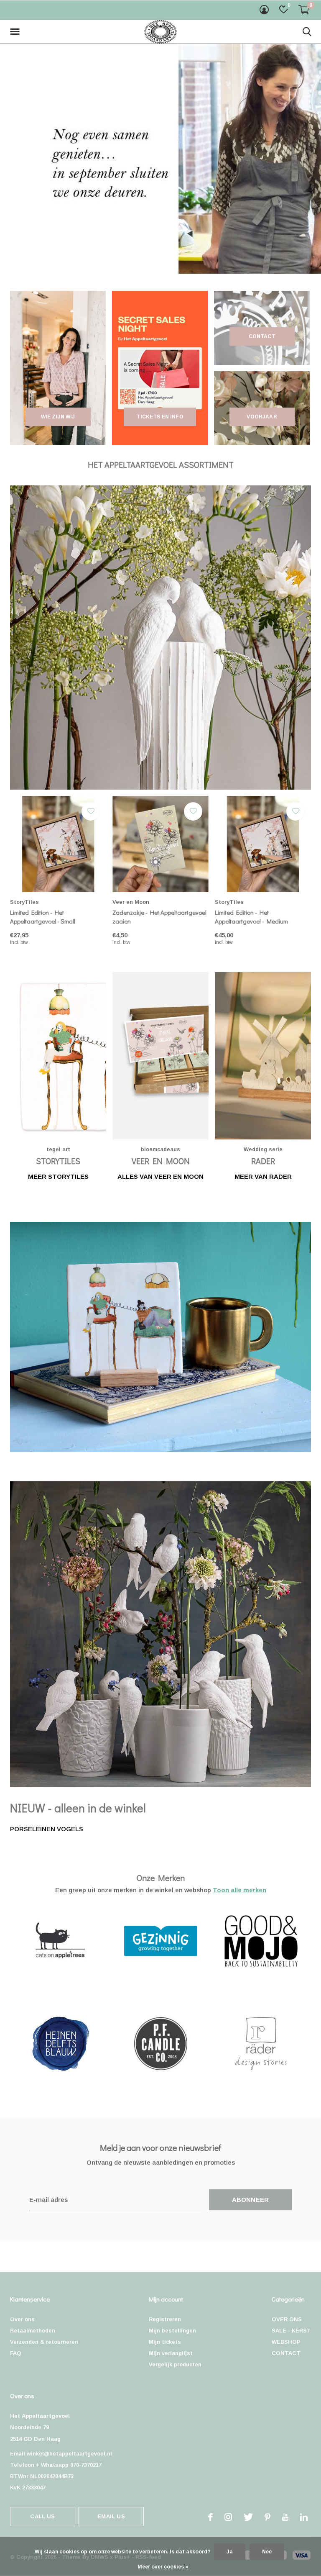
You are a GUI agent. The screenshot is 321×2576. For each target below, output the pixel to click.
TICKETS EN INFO (160, 417)
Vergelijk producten (175, 2364)
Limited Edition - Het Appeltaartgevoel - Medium (251, 917)
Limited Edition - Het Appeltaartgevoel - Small (43, 917)
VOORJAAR (262, 417)
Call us (42, 2516)
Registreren (165, 2319)
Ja (230, 2552)
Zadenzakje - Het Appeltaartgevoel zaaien (159, 917)
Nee (267, 2552)
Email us (111, 2516)
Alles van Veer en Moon (160, 1176)
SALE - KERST (291, 2331)
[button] (16, 32)
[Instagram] (228, 2517)
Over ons (22, 2319)
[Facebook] (210, 2517)
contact (262, 336)
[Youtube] (285, 2517)
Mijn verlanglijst (171, 2353)
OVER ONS (287, 2319)
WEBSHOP (286, 2342)
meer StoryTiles (58, 1176)
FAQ (16, 2353)
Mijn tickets (165, 2342)
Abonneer (251, 2200)
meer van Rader (263, 1176)
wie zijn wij (58, 417)
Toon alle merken (239, 1890)
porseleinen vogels (47, 1829)
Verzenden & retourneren (44, 2342)
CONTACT (286, 2353)
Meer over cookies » (163, 2567)
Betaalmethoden (33, 2331)
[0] (304, 10)
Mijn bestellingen (172, 2331)
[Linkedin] (304, 2517)
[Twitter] (248, 2517)
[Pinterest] (267, 2517)
